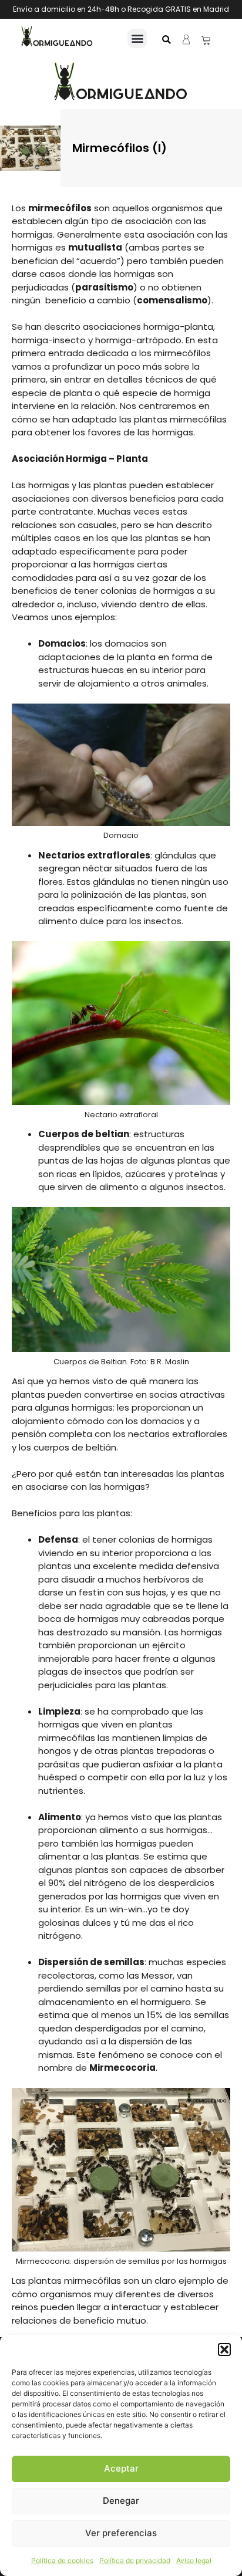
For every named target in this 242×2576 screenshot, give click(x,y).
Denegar (121, 2501)
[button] (224, 2349)
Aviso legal (194, 2560)
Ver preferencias (121, 2533)
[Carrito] (206, 40)
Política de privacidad (135, 2560)
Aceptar (121, 2468)
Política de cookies (62, 2560)
